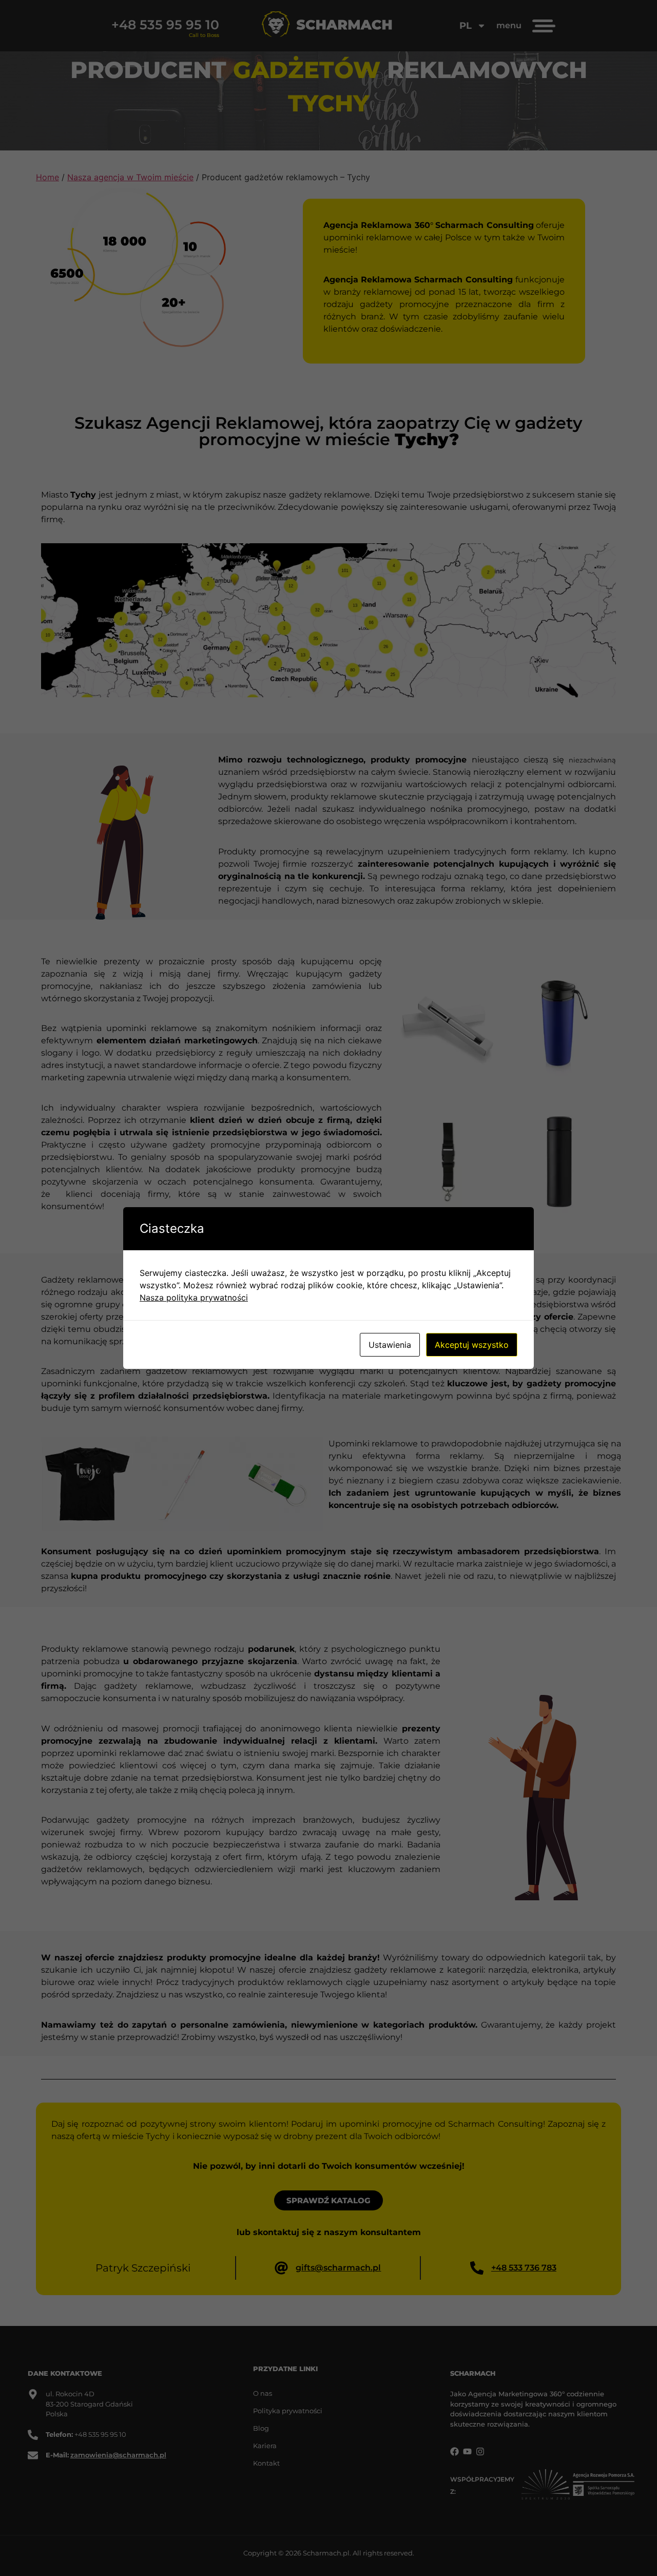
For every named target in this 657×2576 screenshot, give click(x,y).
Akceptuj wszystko (472, 1345)
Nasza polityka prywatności (194, 1297)
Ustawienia (390, 1345)
